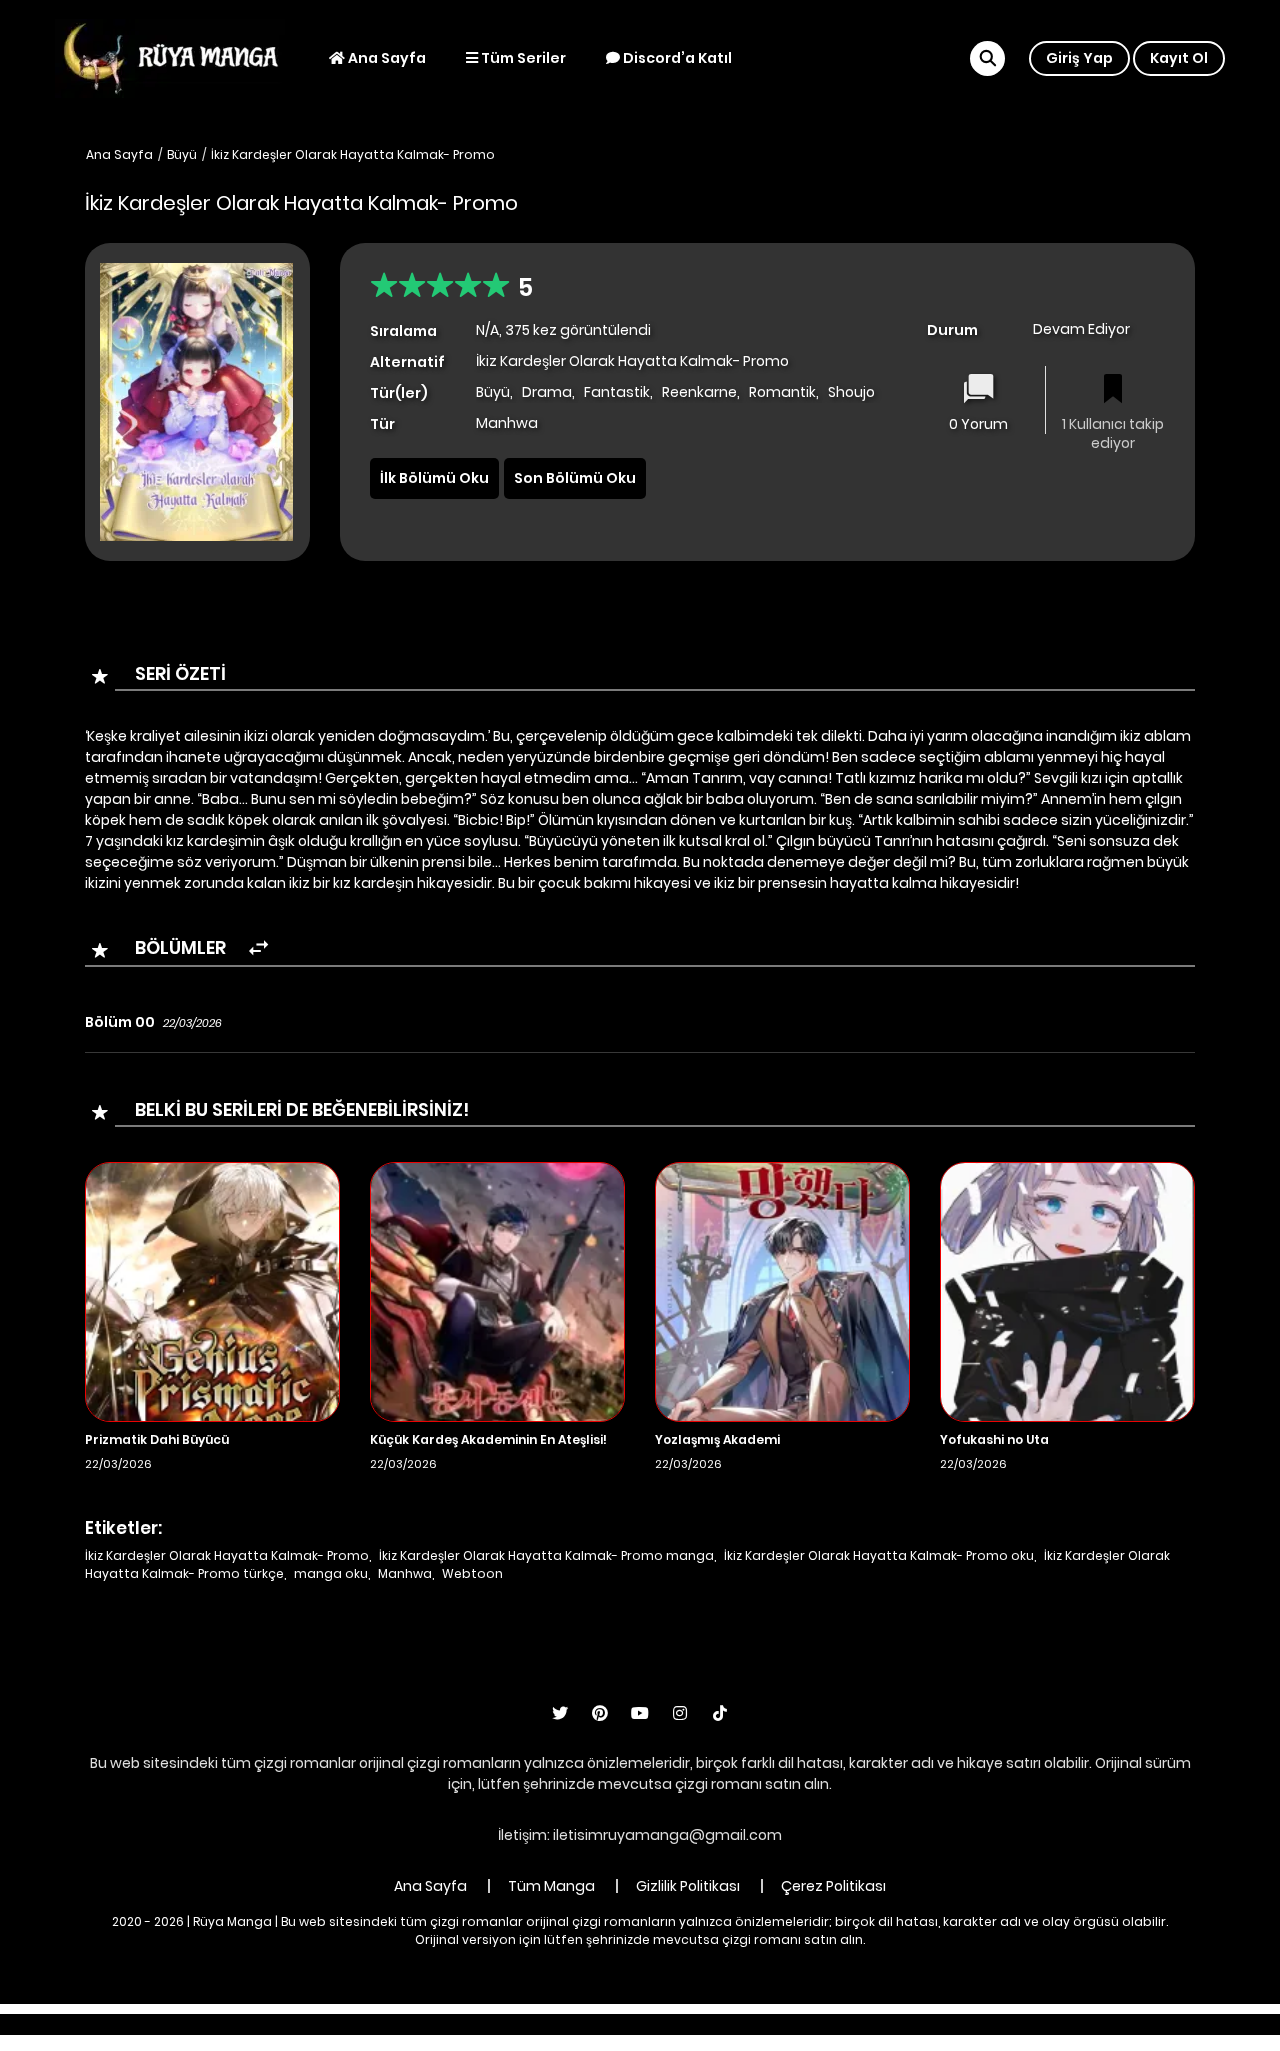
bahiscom (952, 2024)
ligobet (450, 2024)
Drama (547, 392)
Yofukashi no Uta (994, 1439)
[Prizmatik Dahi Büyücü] (212, 1291)
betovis (875, 2024)
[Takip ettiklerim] (1113, 390)
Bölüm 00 (120, 1022)
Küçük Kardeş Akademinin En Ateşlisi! (488, 1439)
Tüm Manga (551, 1886)
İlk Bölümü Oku (434, 478)
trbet (816, 2024)
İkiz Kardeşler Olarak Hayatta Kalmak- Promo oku (879, 1555)
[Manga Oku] (170, 57)
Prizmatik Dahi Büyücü (157, 1439)
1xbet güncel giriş (352, 2024)
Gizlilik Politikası (688, 1886)
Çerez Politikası (833, 1886)
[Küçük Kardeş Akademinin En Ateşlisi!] (497, 1291)
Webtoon (472, 1573)
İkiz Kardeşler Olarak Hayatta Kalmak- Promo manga (546, 1555)
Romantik (782, 392)
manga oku (331, 1573)
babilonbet (528, 2024)
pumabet (750, 2024)
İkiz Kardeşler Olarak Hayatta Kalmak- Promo (353, 154)
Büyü (182, 154)
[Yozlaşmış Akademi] (782, 1291)
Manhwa (405, 1573)
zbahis (604, 2024)
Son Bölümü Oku (575, 478)
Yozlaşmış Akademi (717, 1439)
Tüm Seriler (522, 58)
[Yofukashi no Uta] (1067, 1291)
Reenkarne (699, 392)
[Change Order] (258, 948)
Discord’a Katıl (676, 58)
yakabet (672, 2024)
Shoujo (851, 392)
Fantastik (617, 392)
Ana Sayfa (385, 58)
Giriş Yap (1079, 58)
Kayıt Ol (1179, 58)
